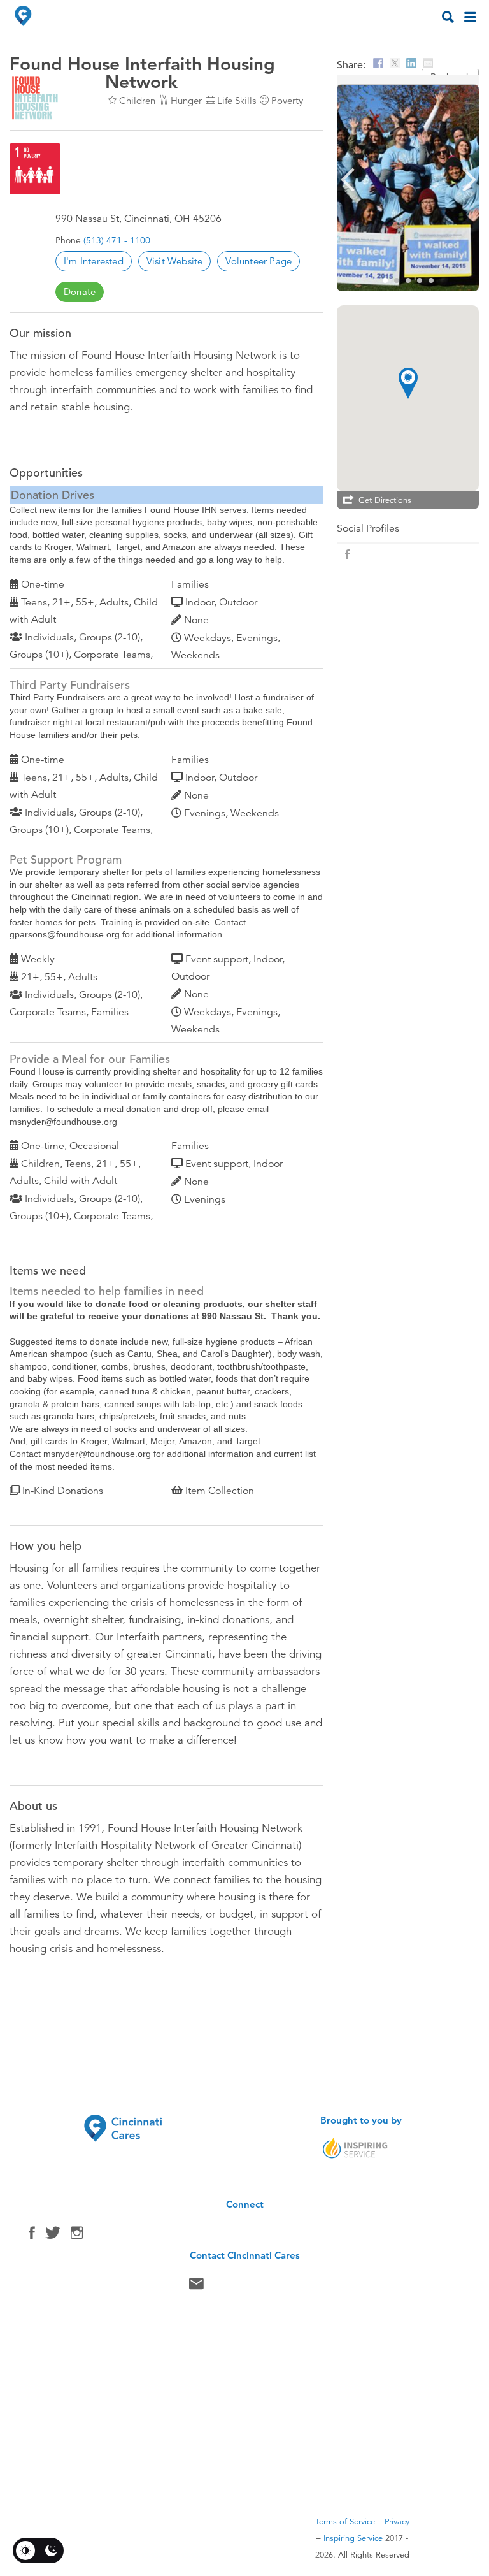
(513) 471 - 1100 (117, 240)
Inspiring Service (353, 2538)
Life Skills (237, 100)
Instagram (77, 2236)
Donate (80, 292)
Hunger (186, 100)
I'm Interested (94, 261)
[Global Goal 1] (35, 169)
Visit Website (175, 261)
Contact (196, 2287)
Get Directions (385, 500)
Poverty (287, 100)
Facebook (32, 2236)
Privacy (397, 2522)
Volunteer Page (259, 261)
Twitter (53, 2236)
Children (137, 100)
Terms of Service (345, 2522)
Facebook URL (348, 554)
